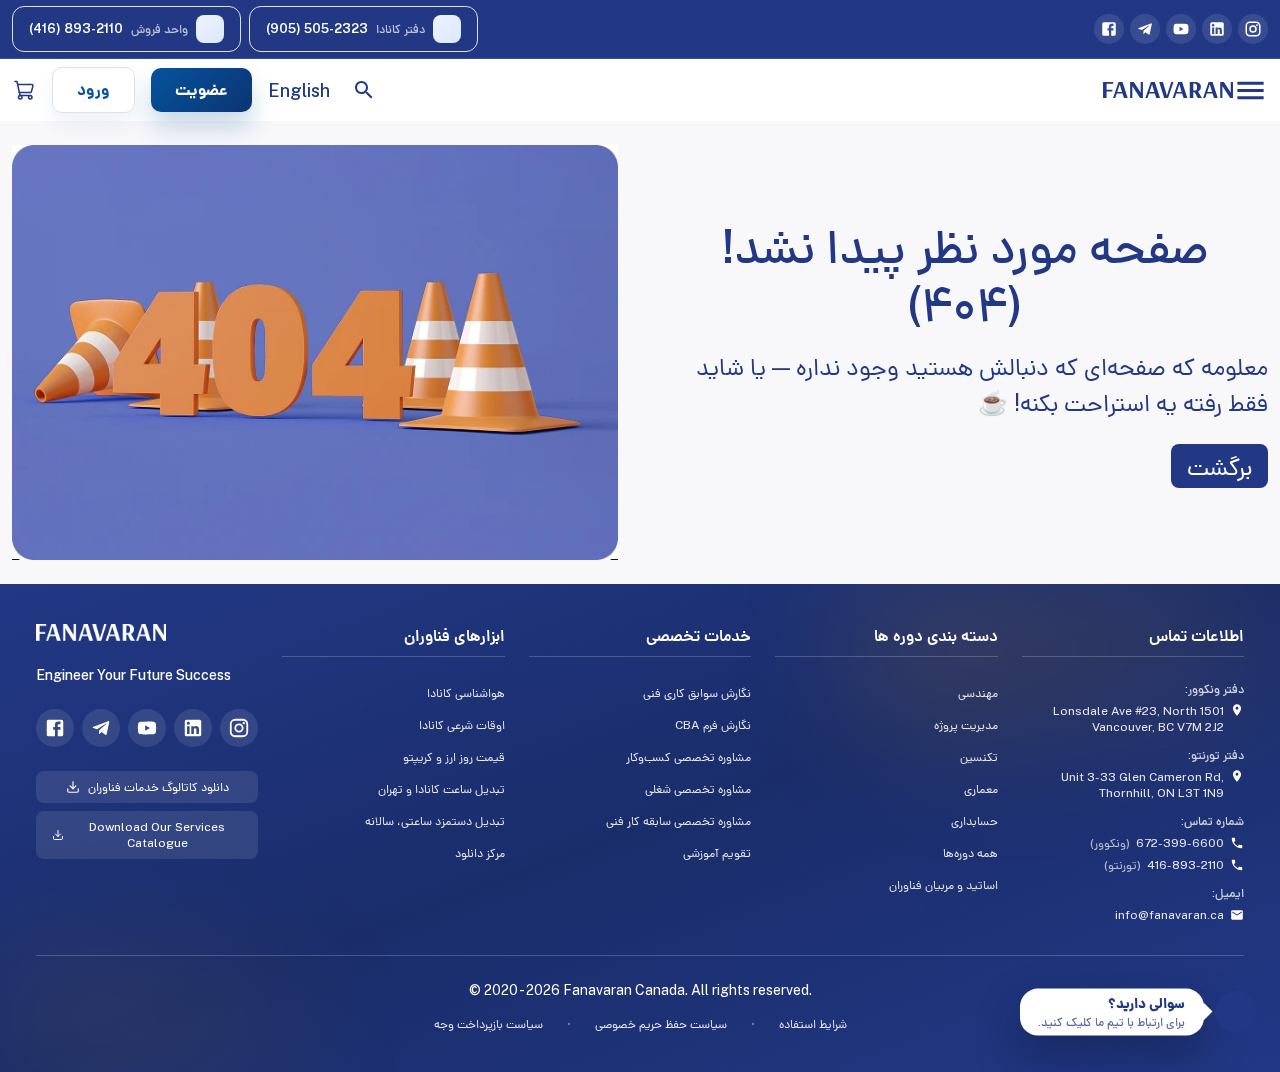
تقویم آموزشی (717, 853)
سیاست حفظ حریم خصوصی (661, 1024)
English (299, 90)
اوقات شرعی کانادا (461, 725)
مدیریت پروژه (965, 725)
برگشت (1219, 466)
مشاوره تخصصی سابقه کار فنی (678, 821)
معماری (980, 789)
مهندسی (977, 693)
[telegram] (1145, 29)
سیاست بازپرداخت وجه (488, 1024)
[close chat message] (1027, 996)
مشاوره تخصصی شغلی (698, 789)
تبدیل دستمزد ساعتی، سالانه (434, 821)
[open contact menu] (1236, 1012)
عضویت (201, 89)
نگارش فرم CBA (713, 725)
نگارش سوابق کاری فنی (697, 693)
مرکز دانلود (479, 853)
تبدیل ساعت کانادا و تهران (441, 789)
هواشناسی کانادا (465, 693)
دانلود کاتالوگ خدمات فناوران (158, 787)
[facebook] (1109, 29)
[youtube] (1181, 29)
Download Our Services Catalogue (157, 835)
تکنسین (978, 757)
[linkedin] (1217, 29)
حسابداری (974, 821)
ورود (93, 89)
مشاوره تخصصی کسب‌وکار (688, 757)
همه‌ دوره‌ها (970, 853)
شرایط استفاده (813, 1024)
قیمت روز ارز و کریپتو (453, 757)
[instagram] (1253, 29)
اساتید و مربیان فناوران (943, 885)
